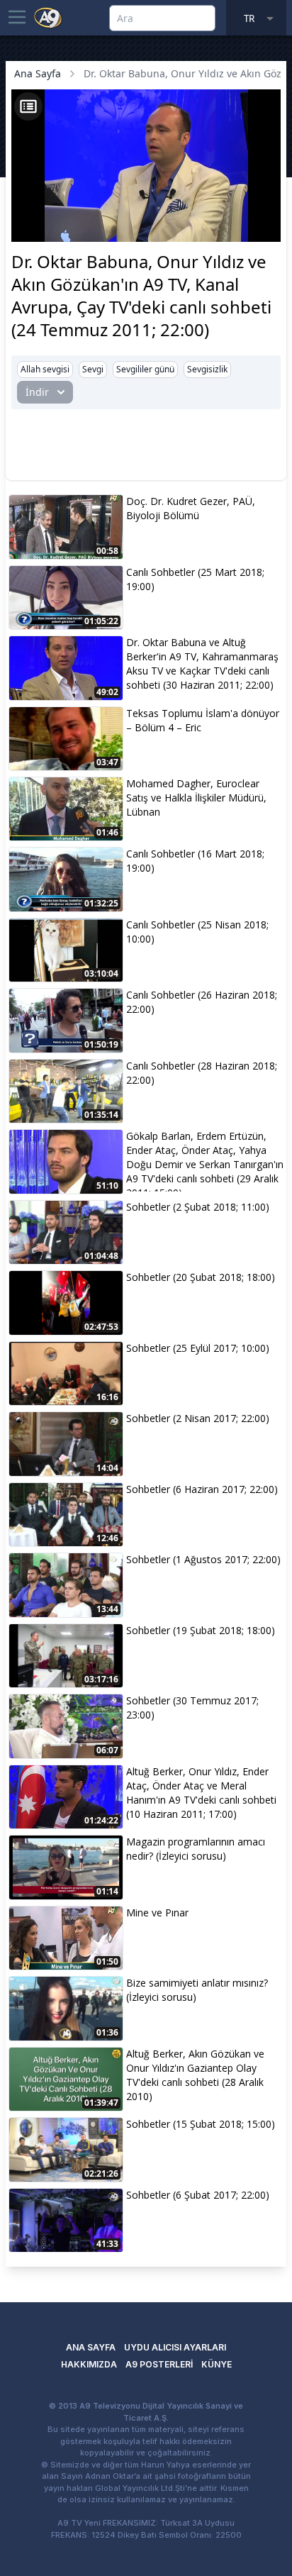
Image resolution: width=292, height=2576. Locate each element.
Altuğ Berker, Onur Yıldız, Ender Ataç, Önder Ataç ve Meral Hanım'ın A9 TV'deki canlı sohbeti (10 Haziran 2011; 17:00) (201, 1793)
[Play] (24, 209)
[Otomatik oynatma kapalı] (27, 229)
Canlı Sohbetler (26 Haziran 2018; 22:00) (202, 1002)
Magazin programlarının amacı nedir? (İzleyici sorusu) (196, 1849)
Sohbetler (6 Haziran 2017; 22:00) (202, 1489)
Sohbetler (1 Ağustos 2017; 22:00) (203, 1559)
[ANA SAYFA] (48, 17)
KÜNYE (217, 2364)
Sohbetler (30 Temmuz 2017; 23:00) (192, 1708)
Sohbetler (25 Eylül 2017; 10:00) (198, 1348)
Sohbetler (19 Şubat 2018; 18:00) (201, 1630)
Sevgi (93, 369)
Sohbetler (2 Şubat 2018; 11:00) (198, 1207)
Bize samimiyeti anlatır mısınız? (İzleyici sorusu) (197, 1990)
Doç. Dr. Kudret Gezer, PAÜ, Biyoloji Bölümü (191, 508)
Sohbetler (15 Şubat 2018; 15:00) (201, 2124)
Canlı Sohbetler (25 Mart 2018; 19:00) (195, 579)
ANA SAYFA (91, 2347)
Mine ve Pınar (157, 1912)
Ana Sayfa (38, 73)
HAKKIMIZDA (89, 2364)
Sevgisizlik (207, 369)
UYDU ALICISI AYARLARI (175, 2347)
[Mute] (48, 209)
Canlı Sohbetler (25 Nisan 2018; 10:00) (197, 932)
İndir (37, 392)
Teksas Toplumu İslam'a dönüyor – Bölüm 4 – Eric (203, 720)
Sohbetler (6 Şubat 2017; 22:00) (198, 2195)
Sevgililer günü (145, 369)
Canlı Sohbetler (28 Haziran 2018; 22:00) (202, 1073)
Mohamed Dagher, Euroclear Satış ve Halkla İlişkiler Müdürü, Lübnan (196, 798)
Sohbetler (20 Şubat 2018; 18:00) (201, 1277)
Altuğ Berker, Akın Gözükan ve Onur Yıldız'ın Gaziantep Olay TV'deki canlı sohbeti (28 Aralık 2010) (195, 2075)
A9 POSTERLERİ (159, 2364)
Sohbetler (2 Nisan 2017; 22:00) (198, 1418)
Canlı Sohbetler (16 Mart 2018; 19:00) (195, 861)
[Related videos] (28, 106)
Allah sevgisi (45, 369)
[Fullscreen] (268, 229)
